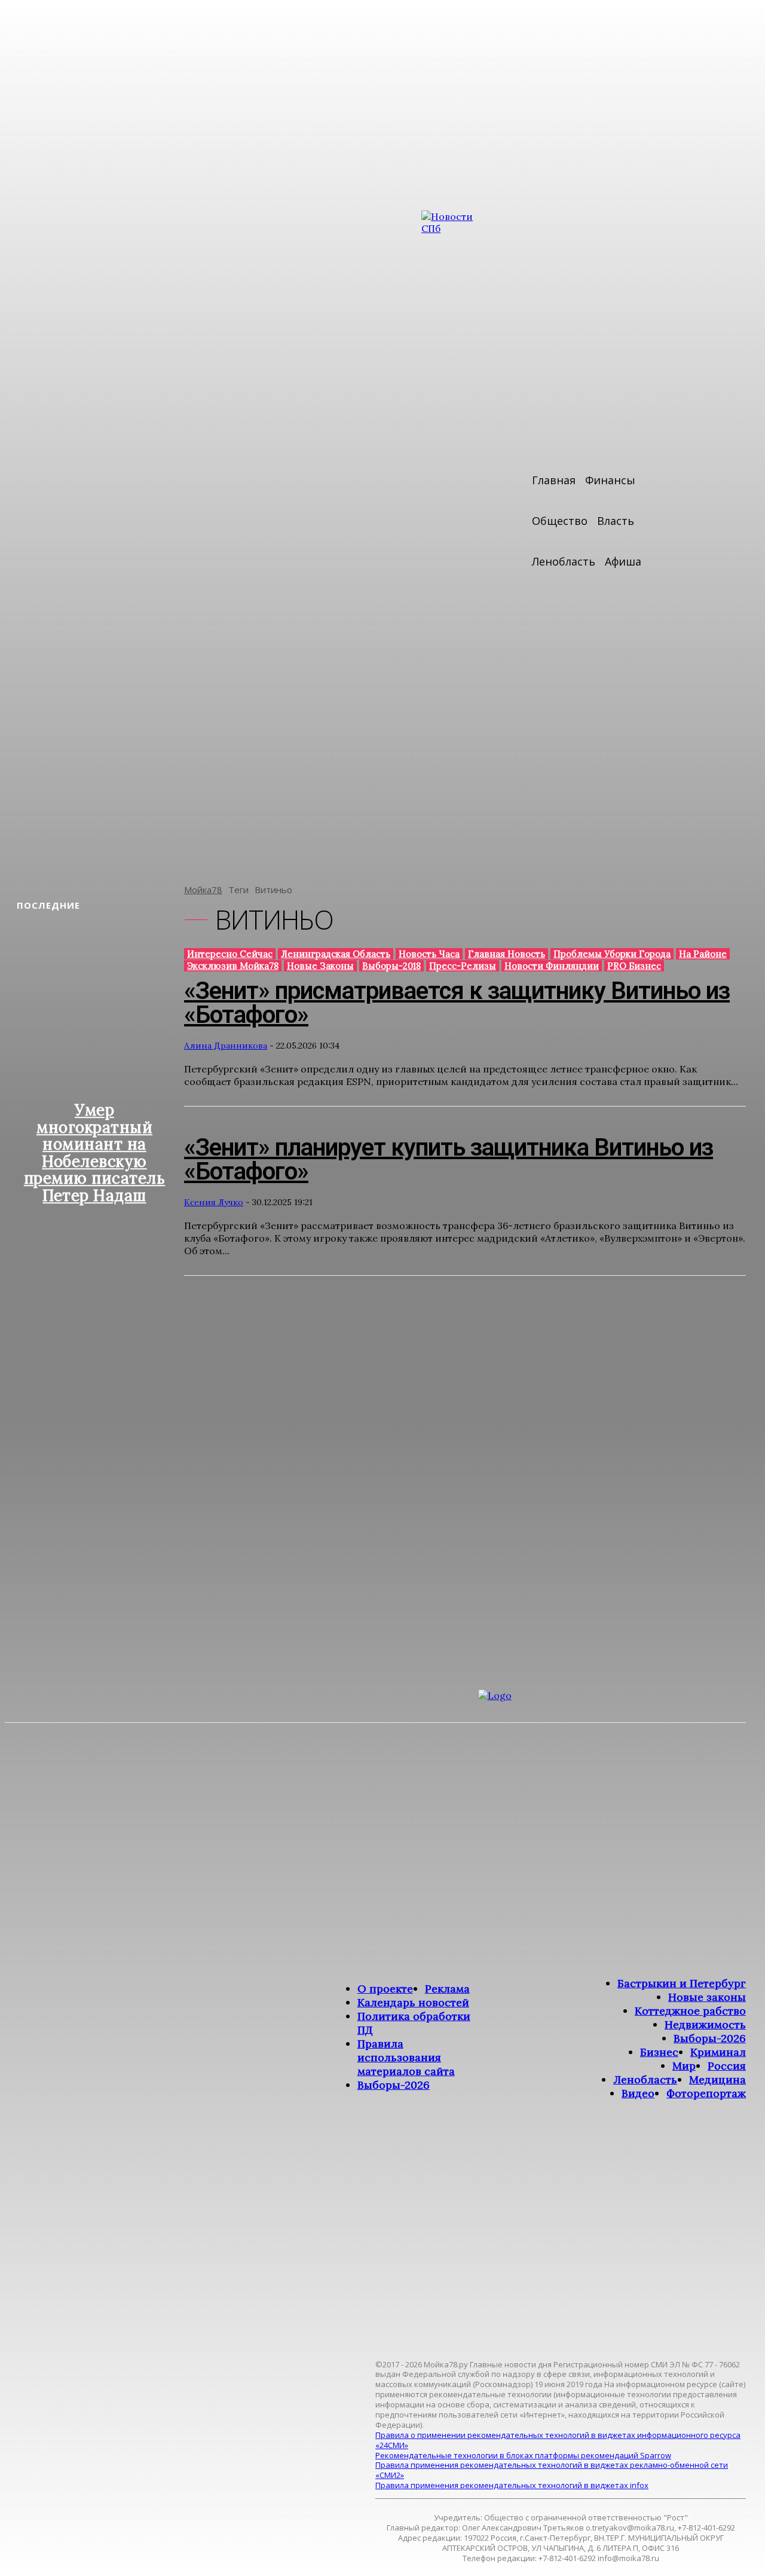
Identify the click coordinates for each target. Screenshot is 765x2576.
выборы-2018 (391, 966)
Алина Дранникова (226, 1046)
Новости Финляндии (552, 966)
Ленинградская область (336, 954)
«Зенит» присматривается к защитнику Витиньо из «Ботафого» (457, 1003)
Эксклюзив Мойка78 (233, 966)
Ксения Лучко (214, 1202)
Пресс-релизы (463, 966)
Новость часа (429, 954)
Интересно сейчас (230, 954)
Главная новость (507, 954)
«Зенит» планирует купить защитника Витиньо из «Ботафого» (449, 1159)
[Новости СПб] (457, 539)
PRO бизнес (634, 966)
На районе (703, 954)
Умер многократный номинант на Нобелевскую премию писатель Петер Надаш (95, 1153)
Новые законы (320, 966)
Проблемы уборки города (612, 954)
